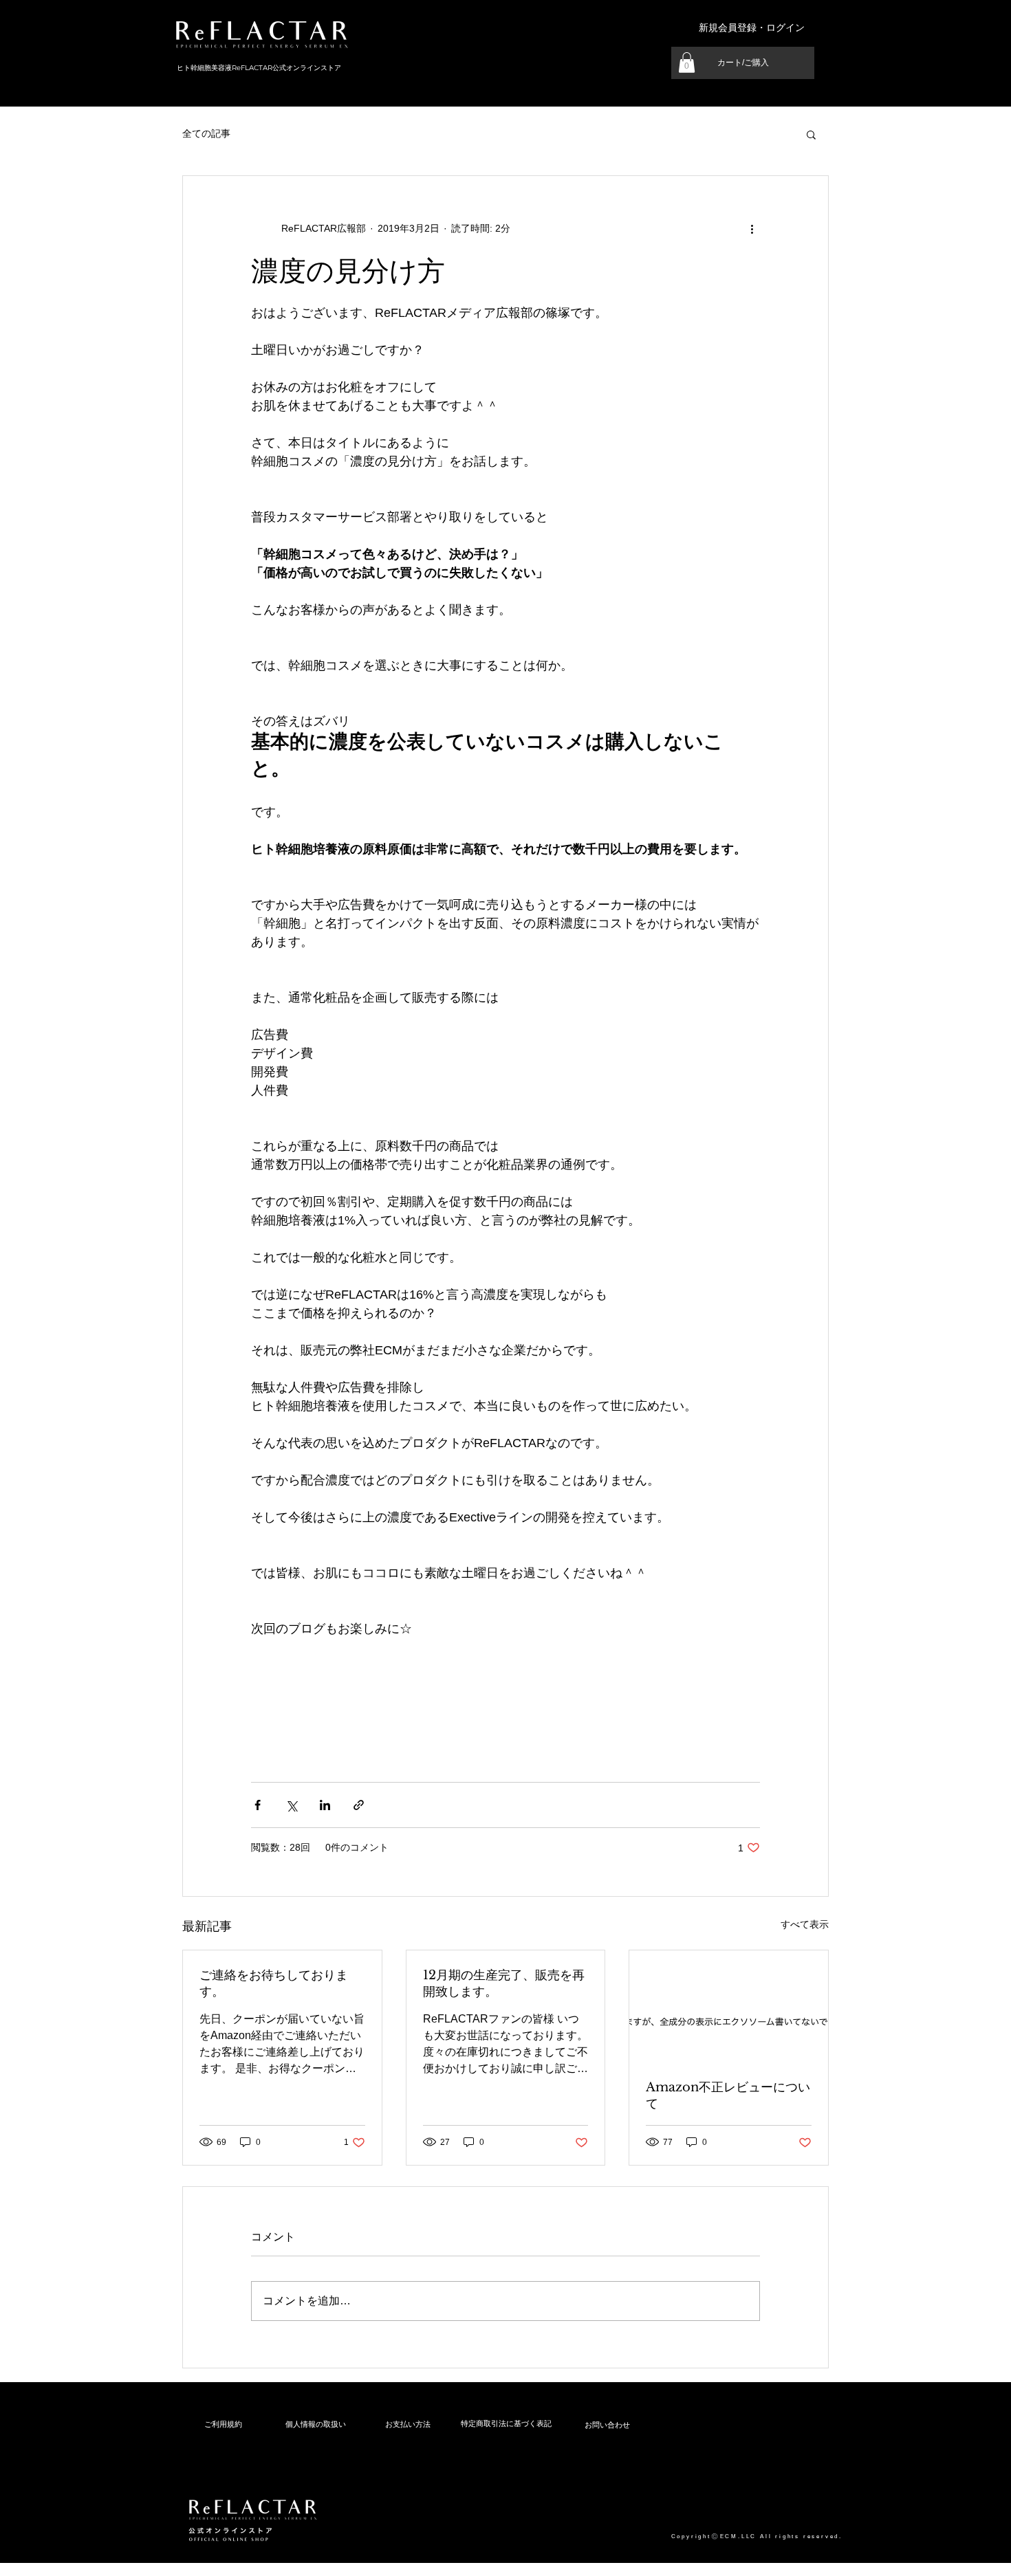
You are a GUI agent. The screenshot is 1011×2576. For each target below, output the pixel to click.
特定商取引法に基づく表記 (506, 2423)
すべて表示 (805, 1924)
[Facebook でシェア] (258, 1805)
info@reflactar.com (200, 2561)
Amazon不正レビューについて (728, 2095)
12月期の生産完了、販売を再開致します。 (504, 1983)
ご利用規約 (223, 2424)
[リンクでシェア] (359, 1805)
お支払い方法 (408, 2424)
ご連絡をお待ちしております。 (274, 1983)
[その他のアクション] (752, 228)
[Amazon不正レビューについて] (729, 2006)
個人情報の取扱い (316, 2424)
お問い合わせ (607, 2425)
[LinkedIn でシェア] (325, 1805)
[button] (687, 63)
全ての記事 (206, 133)
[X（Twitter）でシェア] (291, 1805)
